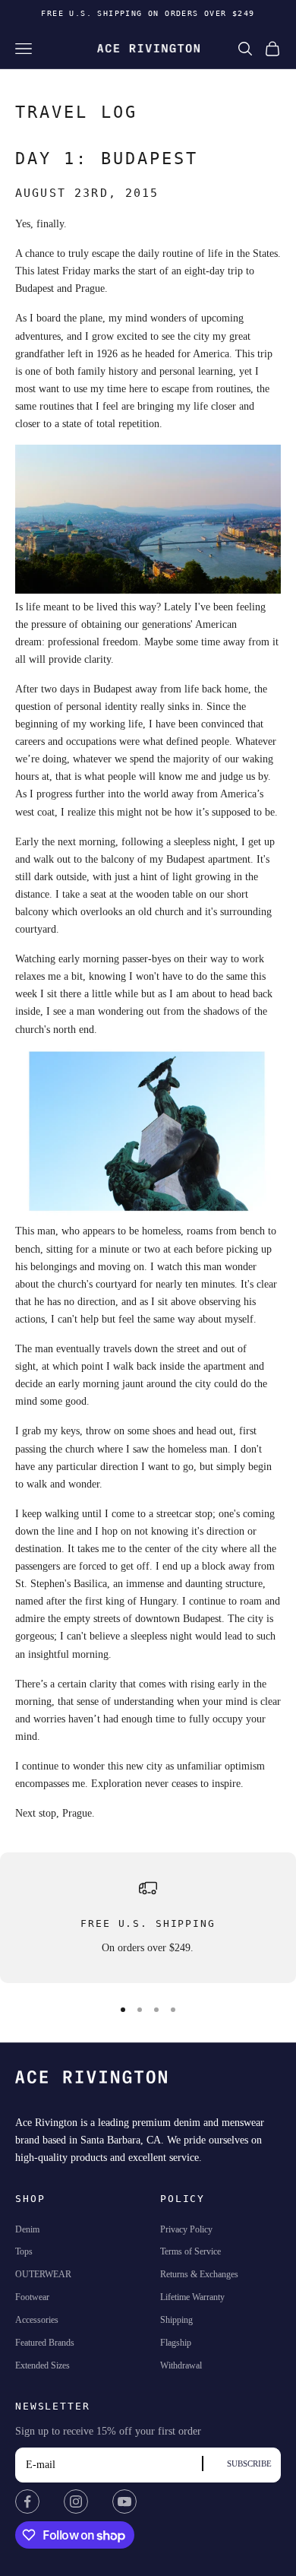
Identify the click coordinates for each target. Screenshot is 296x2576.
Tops (24, 2251)
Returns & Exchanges (199, 2274)
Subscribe (249, 2464)
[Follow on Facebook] (27, 2502)
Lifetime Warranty (192, 2297)
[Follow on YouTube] (124, 2502)
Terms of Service (191, 2251)
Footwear (32, 2297)
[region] (148, 1918)
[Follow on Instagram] (76, 2502)
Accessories (37, 2320)
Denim (27, 2229)
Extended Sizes (43, 2365)
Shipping (176, 2320)
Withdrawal (181, 2365)
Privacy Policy (186, 2229)
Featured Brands (45, 2343)
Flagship (176, 2343)
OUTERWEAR (43, 2274)
